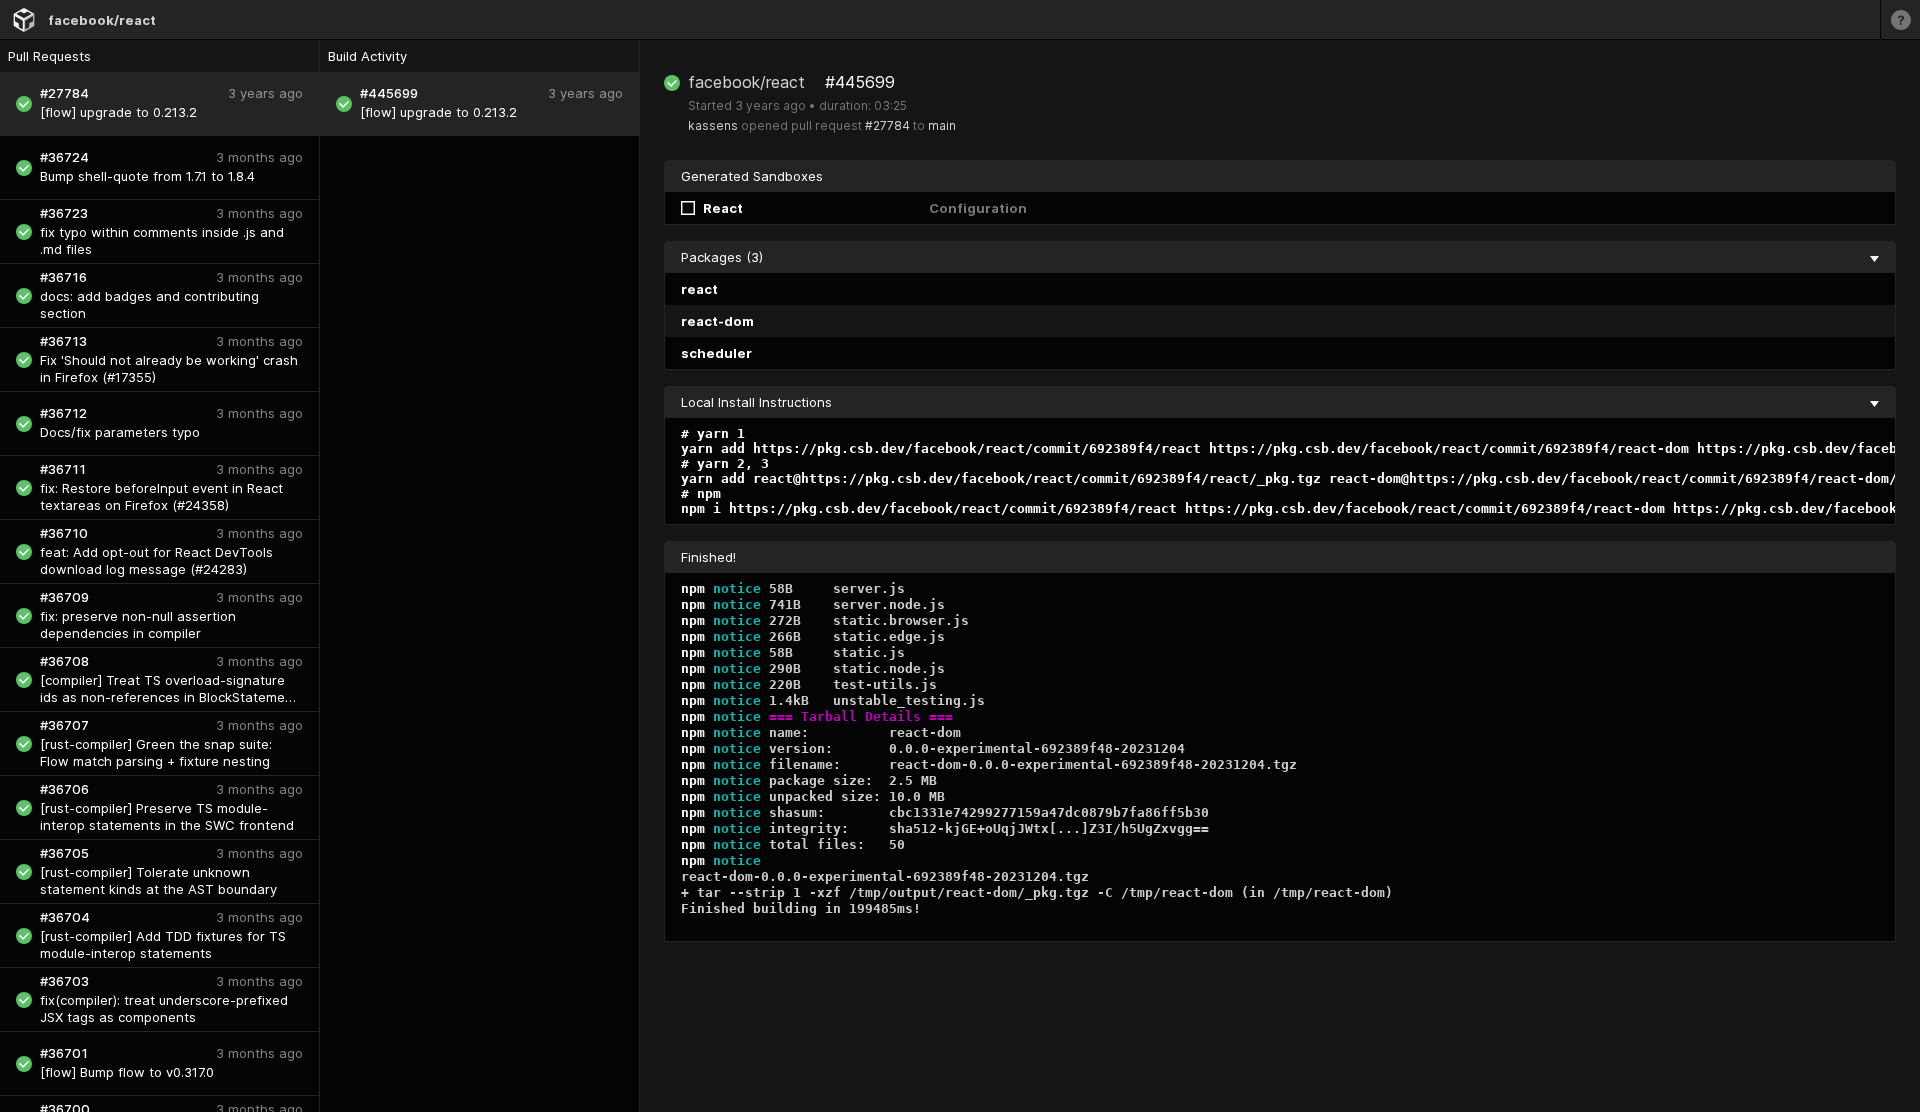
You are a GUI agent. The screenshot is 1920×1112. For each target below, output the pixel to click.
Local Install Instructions (756, 402)
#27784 (887, 125)
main (942, 125)
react (699, 289)
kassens (713, 125)
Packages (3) (722, 257)
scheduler (716, 353)
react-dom (717, 321)
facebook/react (102, 20)
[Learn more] (1900, 19)
